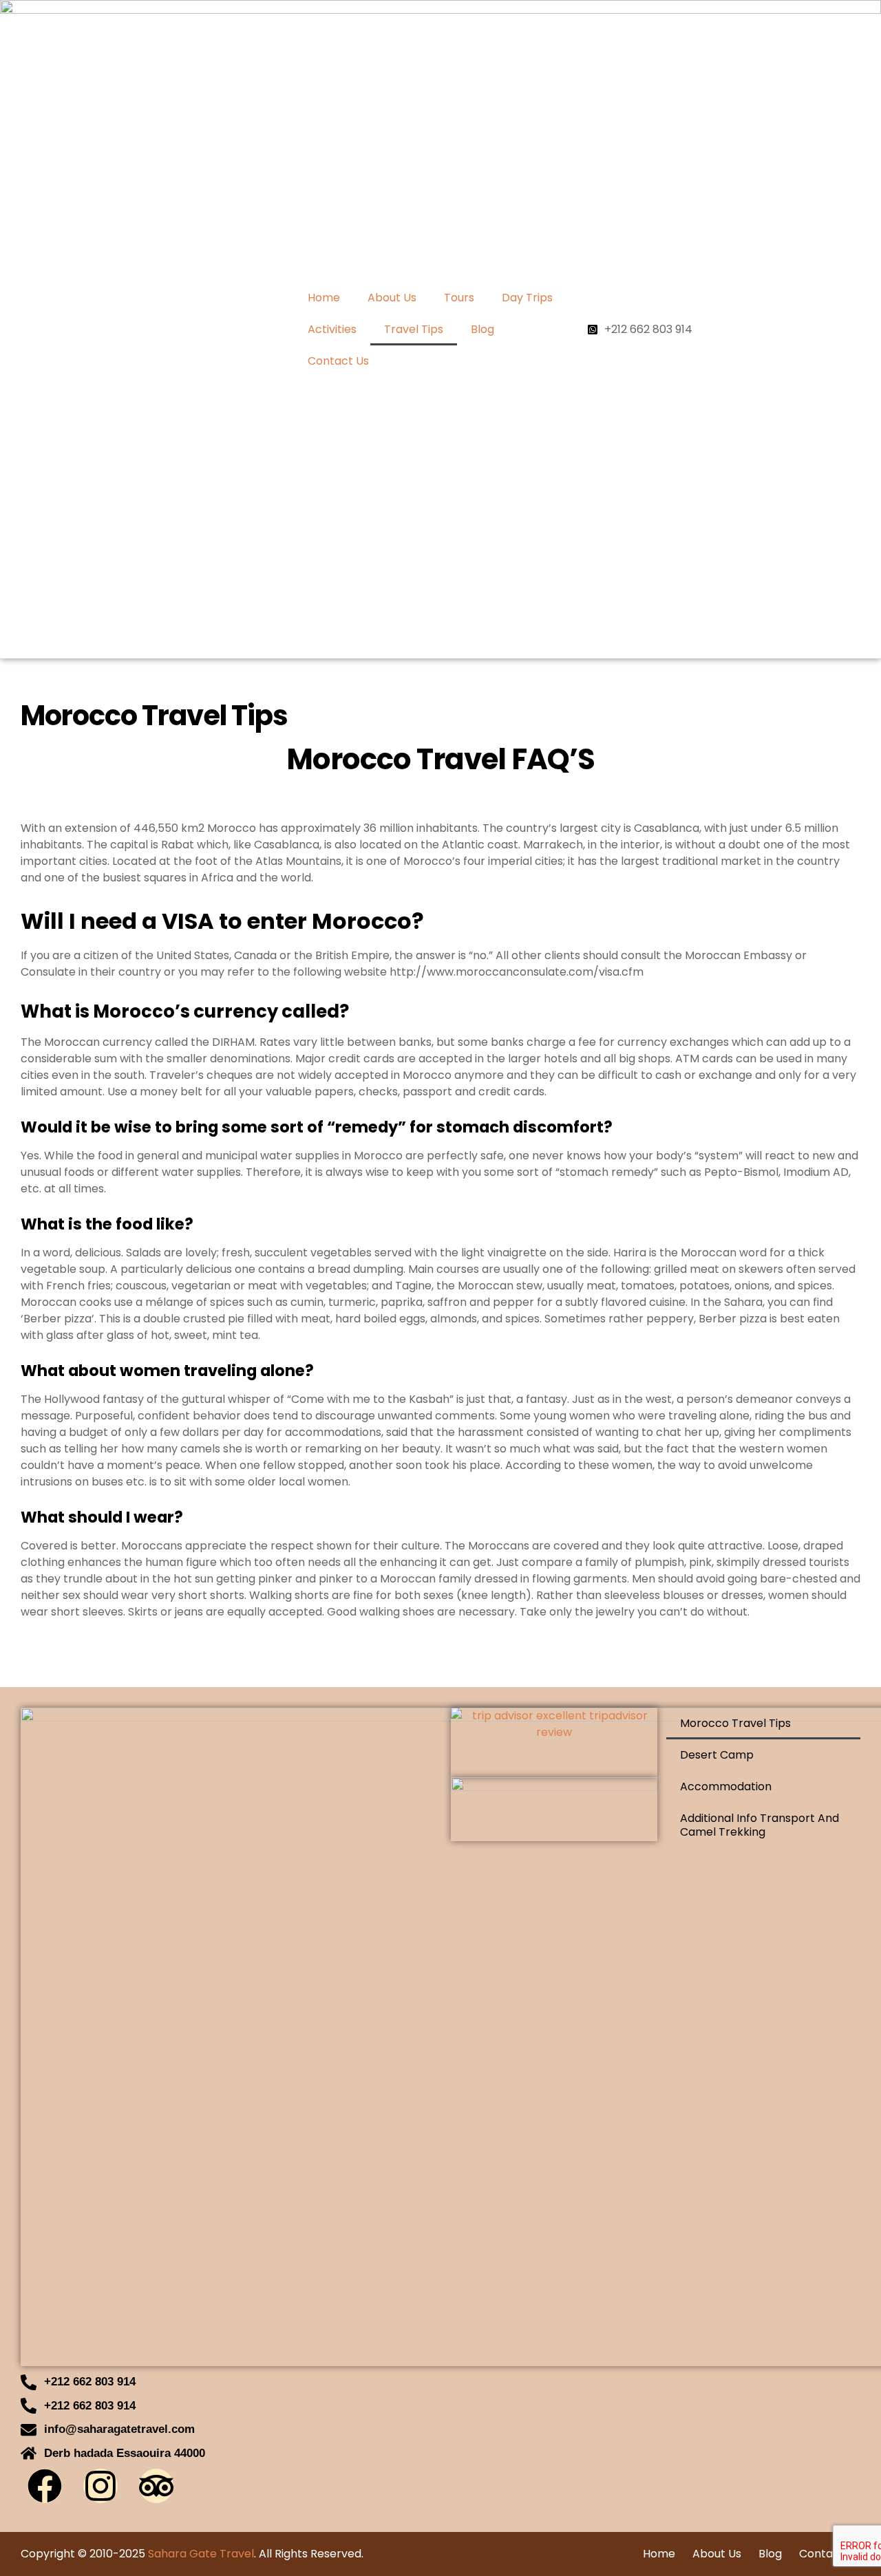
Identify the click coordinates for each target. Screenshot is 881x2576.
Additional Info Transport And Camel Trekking (760, 1825)
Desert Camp (717, 1755)
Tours (459, 298)
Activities (332, 329)
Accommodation (726, 1786)
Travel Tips (414, 329)
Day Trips (527, 298)
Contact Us (338, 361)
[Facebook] (45, 2486)
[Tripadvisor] (156, 2486)
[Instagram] (100, 2486)
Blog (482, 329)
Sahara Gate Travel (201, 2554)
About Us (392, 298)
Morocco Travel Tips (735, 1723)
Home (324, 298)
